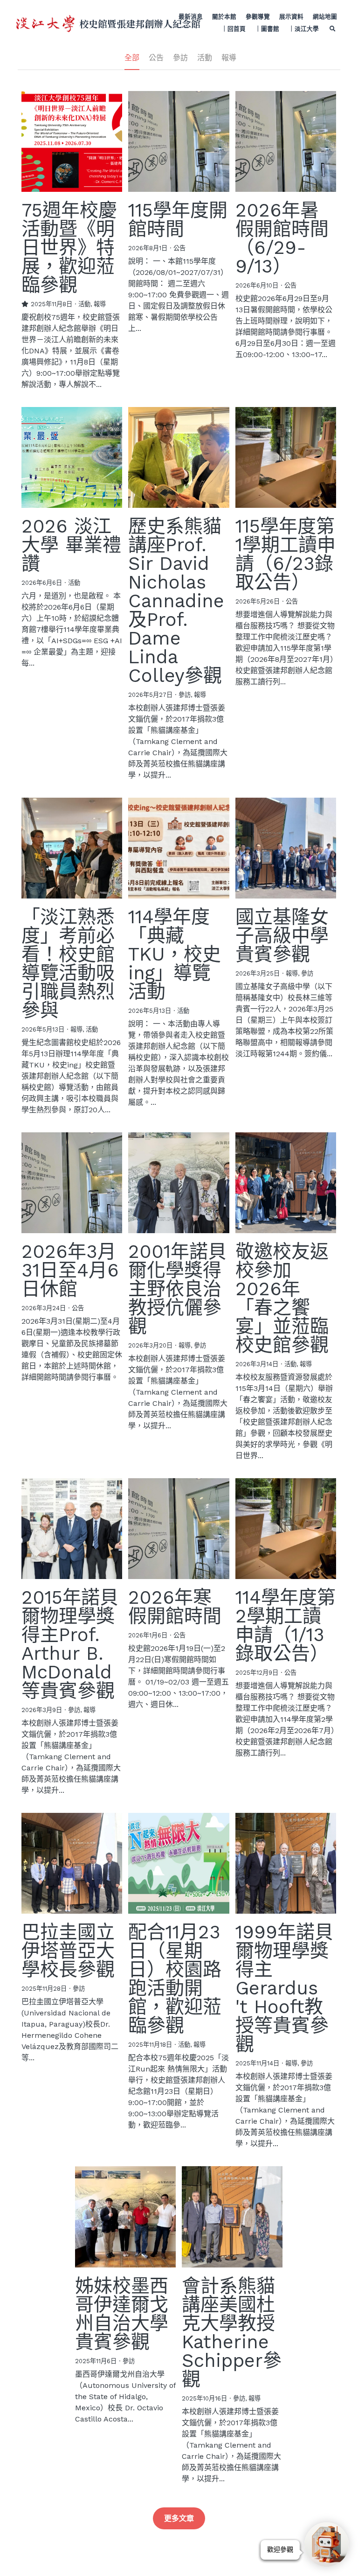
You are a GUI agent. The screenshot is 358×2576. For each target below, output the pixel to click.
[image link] (45, 23)
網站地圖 (325, 17)
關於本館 (224, 17)
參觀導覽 (258, 17)
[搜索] (333, 29)
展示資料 (291, 17)
